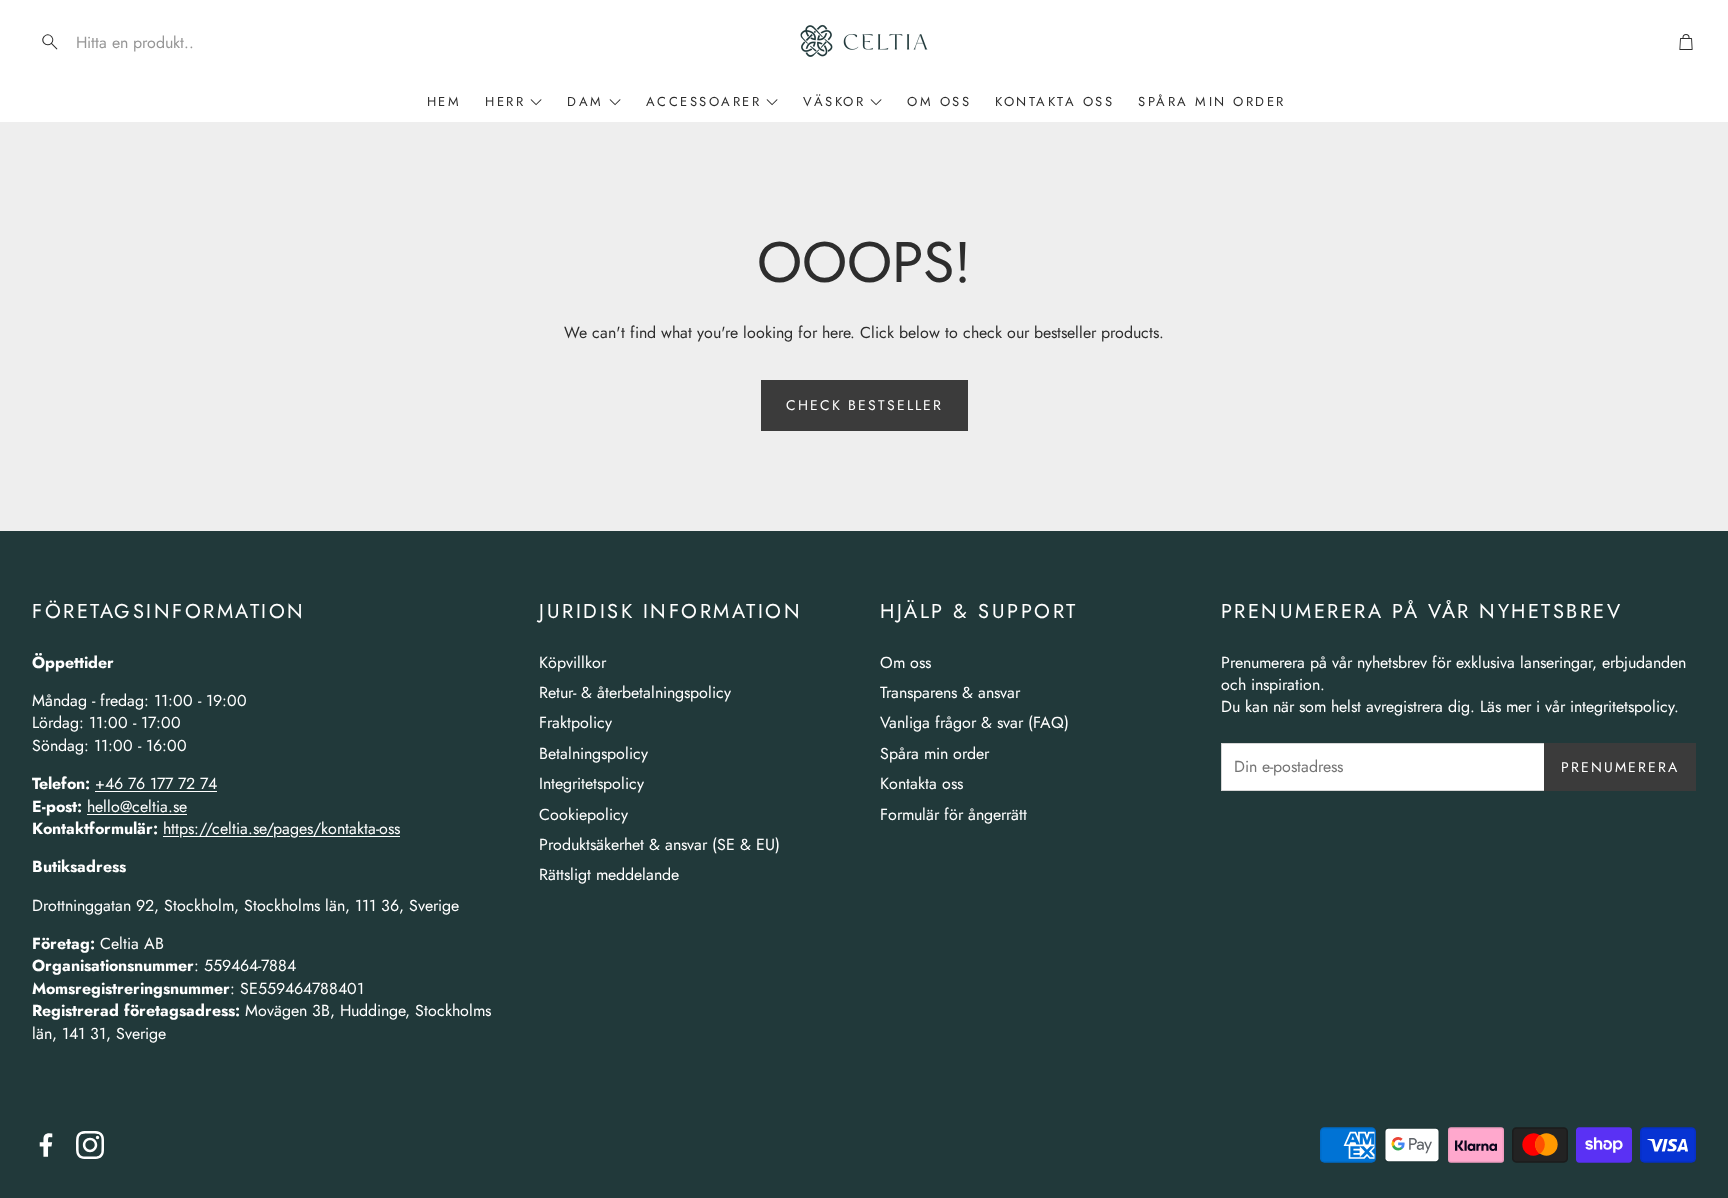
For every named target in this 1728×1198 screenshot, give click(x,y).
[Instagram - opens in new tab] (90, 1145)
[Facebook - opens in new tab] (46, 1145)
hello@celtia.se (137, 806)
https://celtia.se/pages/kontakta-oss (281, 828)
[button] (160, 42)
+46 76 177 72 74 (156, 783)
